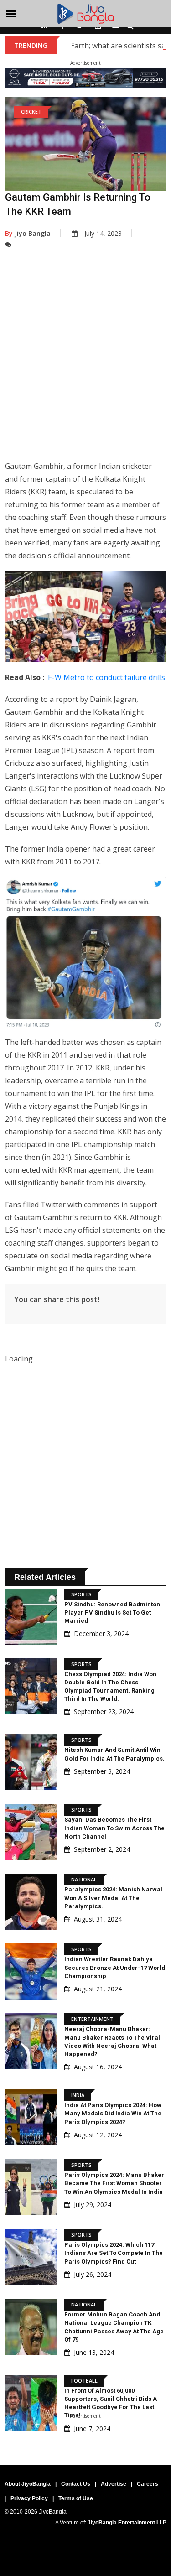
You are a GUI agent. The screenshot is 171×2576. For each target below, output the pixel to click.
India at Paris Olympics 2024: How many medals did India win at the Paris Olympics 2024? (113, 2113)
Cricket (31, 112)
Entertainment (92, 2019)
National (84, 1879)
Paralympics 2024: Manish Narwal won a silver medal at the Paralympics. (113, 1898)
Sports (81, 1594)
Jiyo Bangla (28, 233)
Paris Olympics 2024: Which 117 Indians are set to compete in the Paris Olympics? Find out (114, 2253)
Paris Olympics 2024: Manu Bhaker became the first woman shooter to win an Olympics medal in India (114, 2183)
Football (84, 2381)
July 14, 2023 (103, 233)
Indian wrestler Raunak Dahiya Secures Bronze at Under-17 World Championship (115, 1967)
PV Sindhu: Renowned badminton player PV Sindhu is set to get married (112, 1613)
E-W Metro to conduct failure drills (106, 677)
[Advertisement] (85, 361)
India (78, 2095)
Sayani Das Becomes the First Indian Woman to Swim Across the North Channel (114, 1828)
